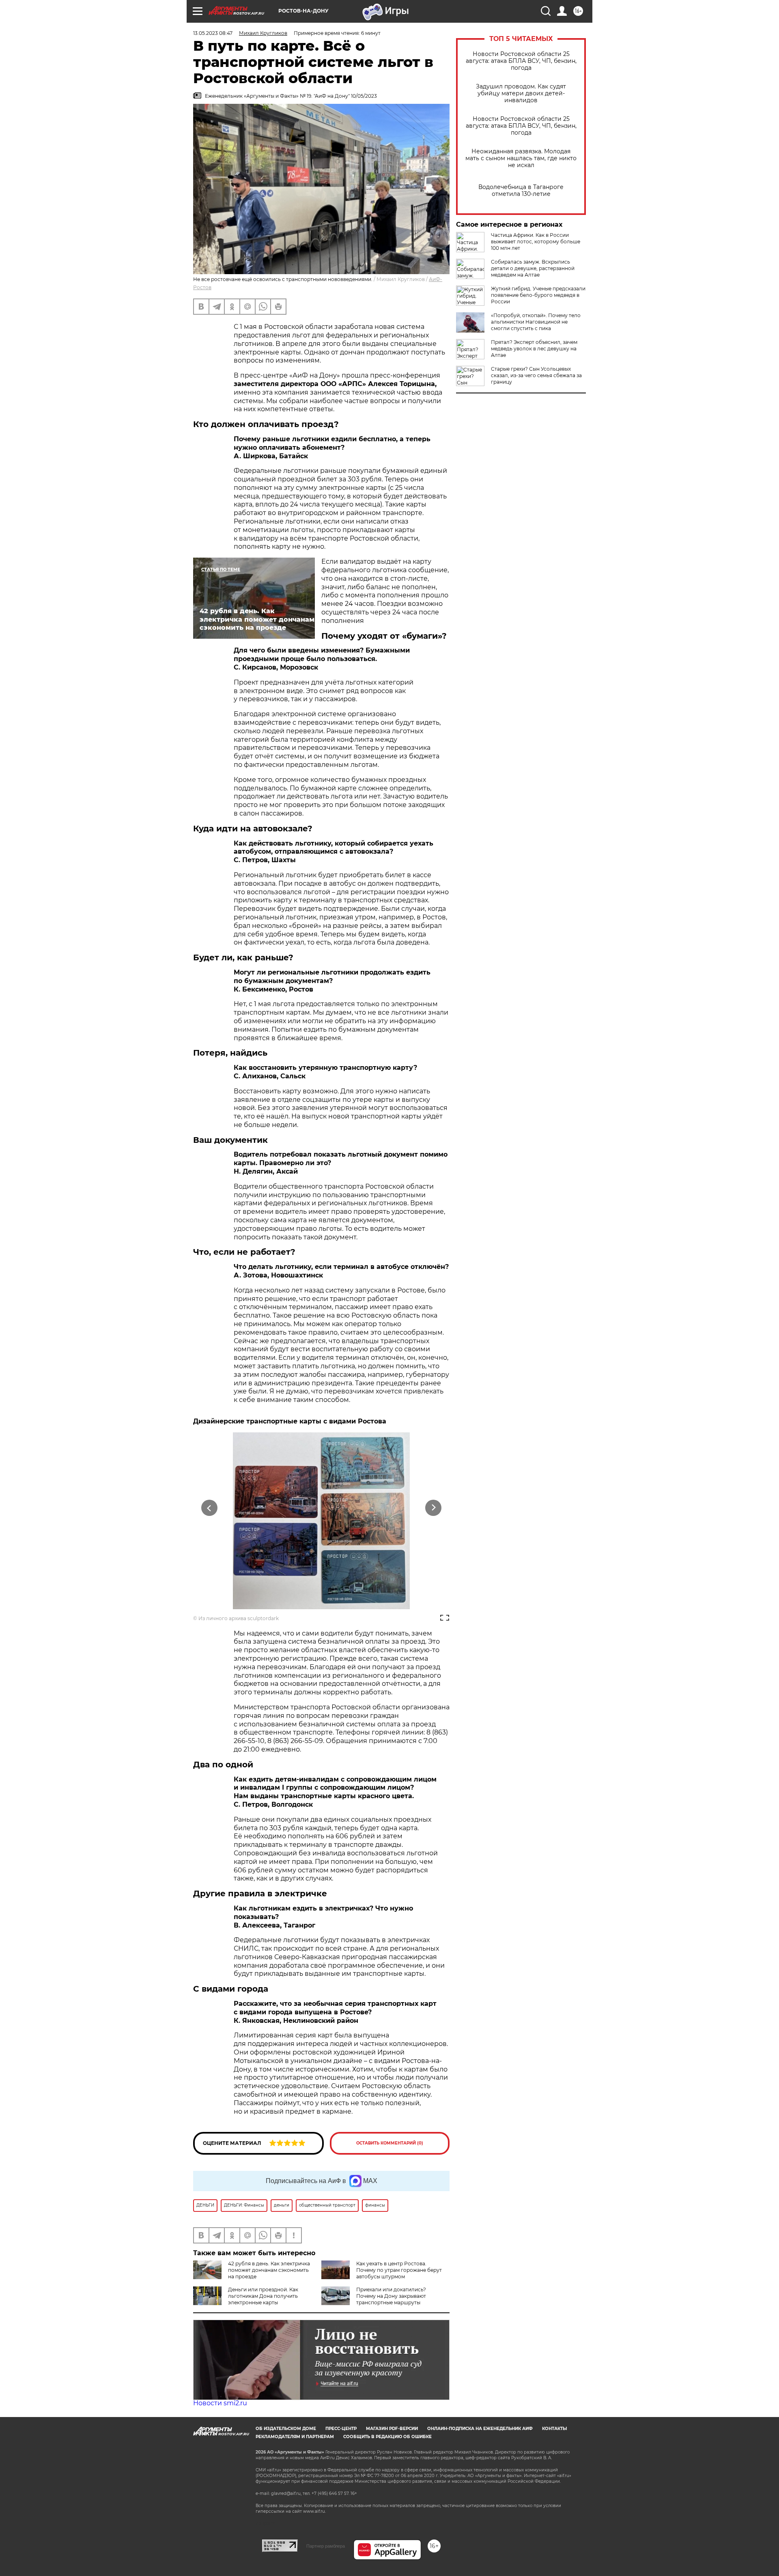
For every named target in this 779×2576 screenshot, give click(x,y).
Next (434, 1508)
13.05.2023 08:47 (213, 33)
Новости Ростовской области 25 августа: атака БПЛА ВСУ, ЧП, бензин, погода (521, 61)
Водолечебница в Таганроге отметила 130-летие (521, 191)
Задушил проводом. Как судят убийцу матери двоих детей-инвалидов (521, 93)
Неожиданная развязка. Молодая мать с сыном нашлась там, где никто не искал (521, 158)
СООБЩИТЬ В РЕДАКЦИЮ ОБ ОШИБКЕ (387, 2437)
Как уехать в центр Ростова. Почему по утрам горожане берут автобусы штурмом (399, 2270)
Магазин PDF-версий (392, 2429)
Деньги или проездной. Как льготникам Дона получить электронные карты (263, 2296)
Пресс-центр (341, 2429)
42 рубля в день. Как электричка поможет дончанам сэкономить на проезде (269, 2270)
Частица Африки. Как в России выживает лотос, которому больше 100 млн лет (536, 241)
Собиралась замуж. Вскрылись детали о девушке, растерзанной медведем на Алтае (533, 268)
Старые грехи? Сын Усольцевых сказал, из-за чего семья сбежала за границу (536, 375)
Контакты (554, 2429)
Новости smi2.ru (220, 2403)
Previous (210, 1508)
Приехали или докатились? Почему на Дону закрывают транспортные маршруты (391, 2296)
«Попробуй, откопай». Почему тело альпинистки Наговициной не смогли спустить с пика (536, 322)
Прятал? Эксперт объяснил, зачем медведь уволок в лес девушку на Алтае (534, 349)
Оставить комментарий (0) (390, 2143)
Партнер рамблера (326, 2546)
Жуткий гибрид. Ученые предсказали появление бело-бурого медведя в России (538, 295)
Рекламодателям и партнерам (295, 2437)
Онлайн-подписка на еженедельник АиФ (480, 2429)
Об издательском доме (286, 2429)
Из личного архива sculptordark (239, 1618)
